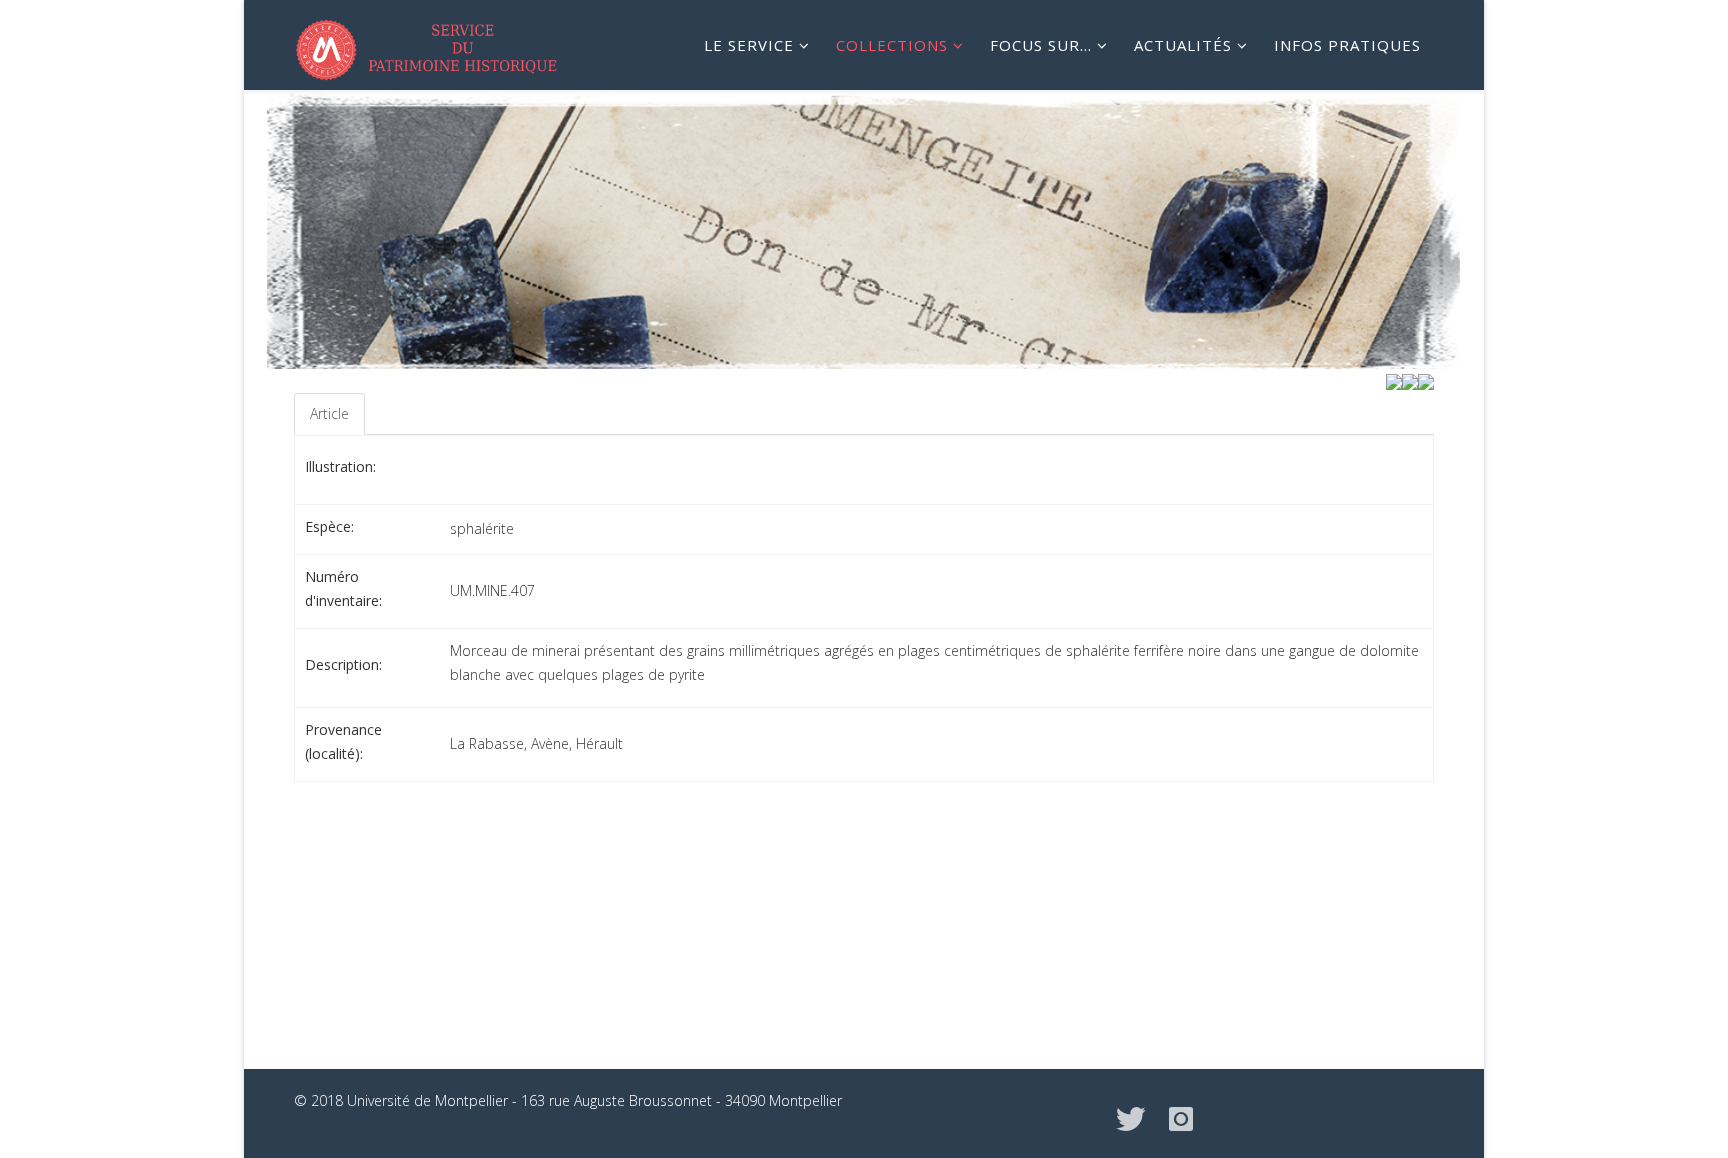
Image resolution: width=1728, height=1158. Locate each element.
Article (329, 413)
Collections (892, 45)
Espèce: (329, 526)
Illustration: (340, 466)
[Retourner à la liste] (1410, 380)
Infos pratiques (1347, 45)
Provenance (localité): (343, 741)
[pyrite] (1394, 380)
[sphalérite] (1426, 380)
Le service (749, 45)
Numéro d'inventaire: (343, 588)
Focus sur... (1041, 45)
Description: (343, 664)
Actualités (1183, 45)
